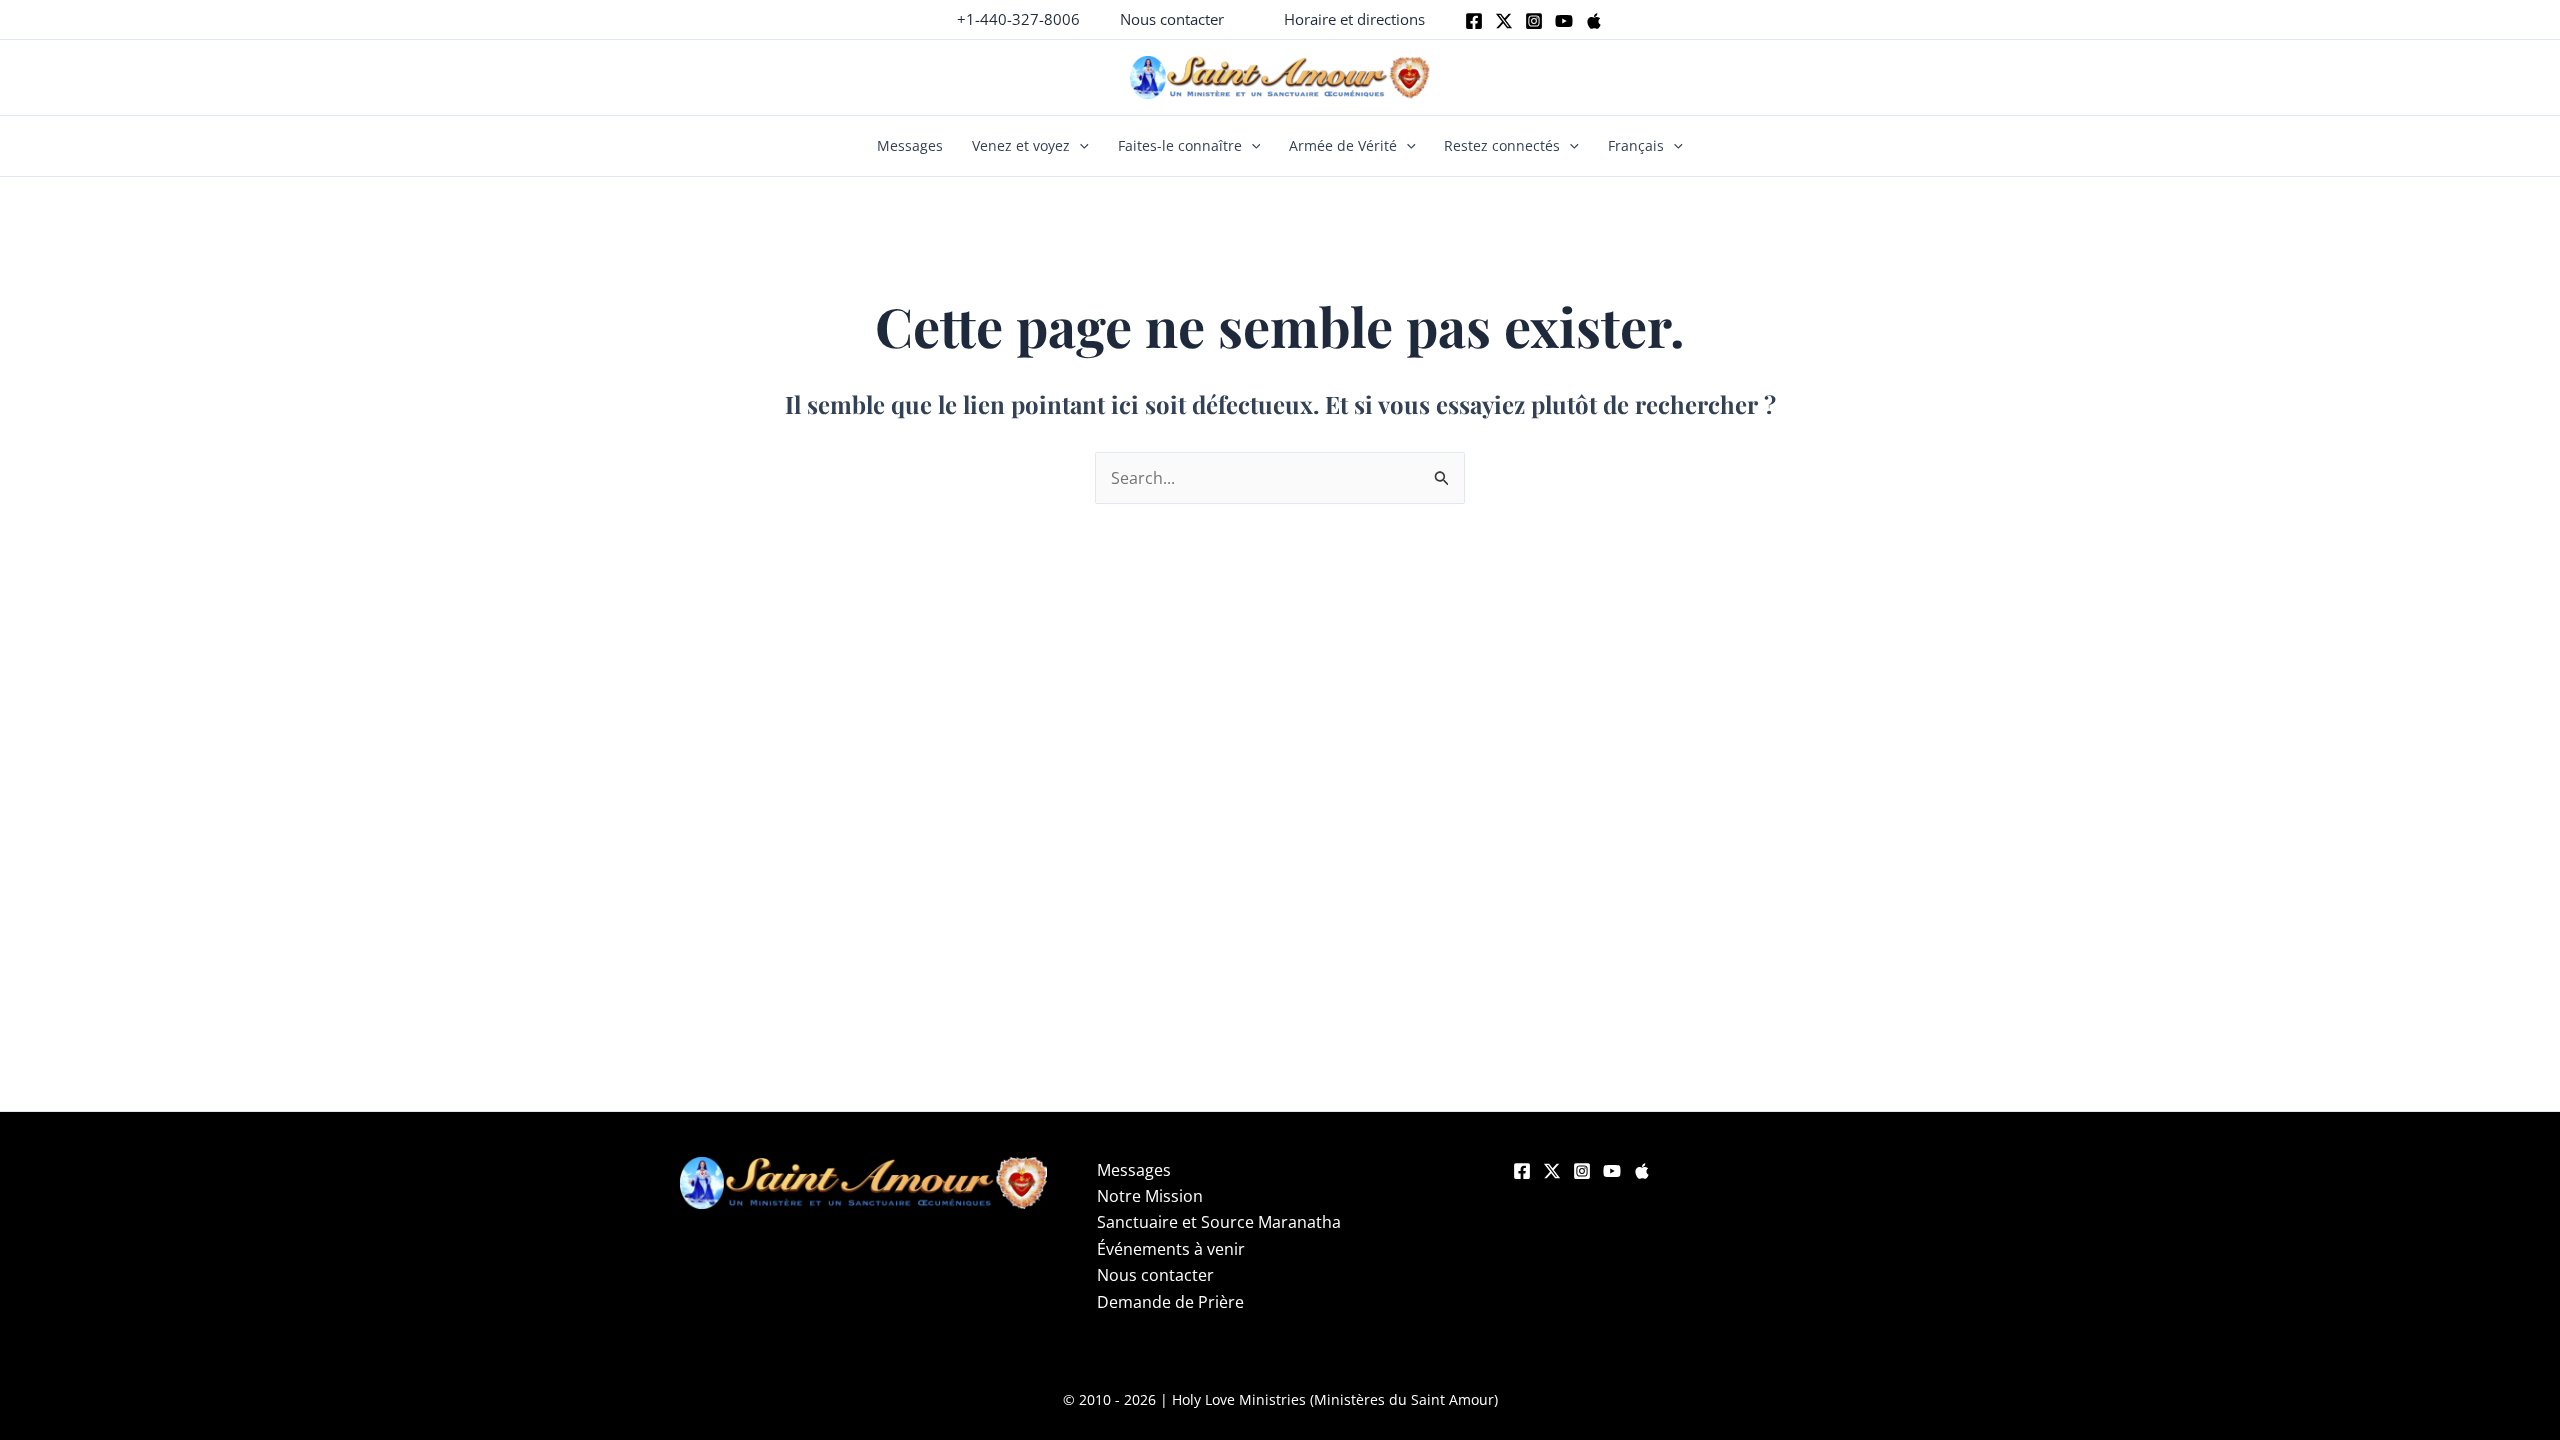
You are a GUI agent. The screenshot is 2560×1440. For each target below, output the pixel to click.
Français (1636, 145)
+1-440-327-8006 (1018, 19)
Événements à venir (1171, 1249)
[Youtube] (1564, 21)
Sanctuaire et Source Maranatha (1219, 1222)
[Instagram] (1534, 21)
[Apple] (1594, 21)
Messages (910, 145)
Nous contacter (1155, 1275)
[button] (1172, 19)
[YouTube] (1612, 1171)
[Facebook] (1474, 21)
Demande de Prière (1170, 1302)
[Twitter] (1504, 21)
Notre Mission (1150, 1196)
